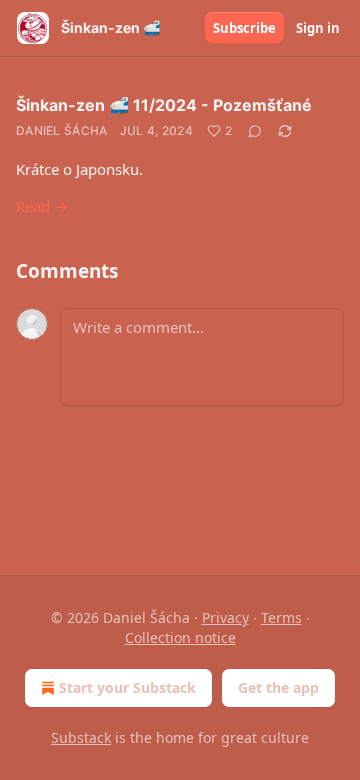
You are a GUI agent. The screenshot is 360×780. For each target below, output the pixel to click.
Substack (81, 737)
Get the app (278, 687)
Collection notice (180, 637)
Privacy (225, 617)
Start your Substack (127, 687)
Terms (281, 617)
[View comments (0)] (255, 131)
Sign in (318, 28)
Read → (42, 206)
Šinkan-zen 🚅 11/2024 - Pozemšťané (164, 105)
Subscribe (244, 28)
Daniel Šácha (62, 130)
